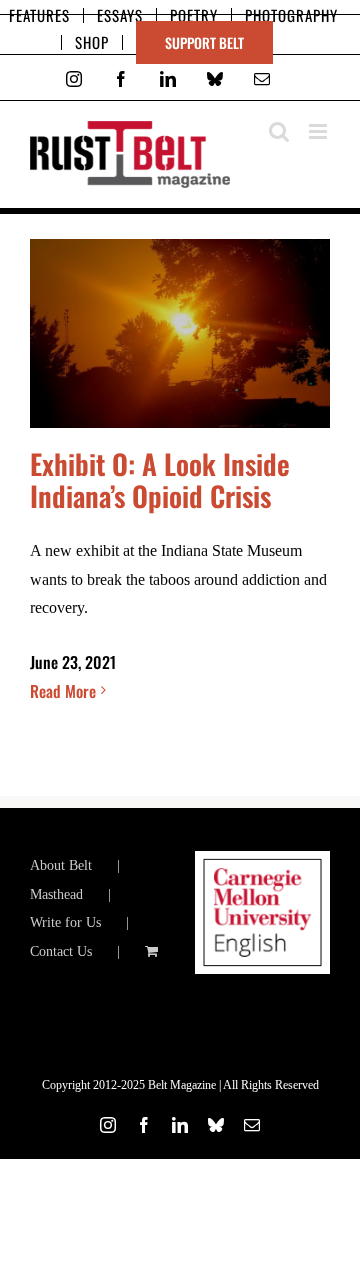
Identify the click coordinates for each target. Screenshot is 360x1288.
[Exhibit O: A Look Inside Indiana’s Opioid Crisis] (180, 333)
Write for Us (65, 922)
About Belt (61, 865)
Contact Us (61, 951)
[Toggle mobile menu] (319, 131)
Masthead (56, 894)
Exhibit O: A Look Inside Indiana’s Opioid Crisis (160, 479)
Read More (63, 691)
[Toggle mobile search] (279, 131)
